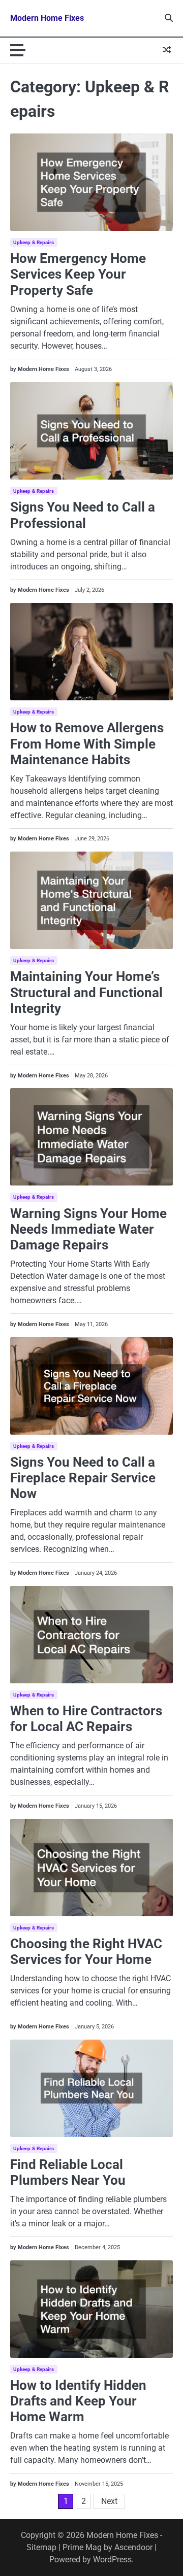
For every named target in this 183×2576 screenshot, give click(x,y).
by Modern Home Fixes (40, 369)
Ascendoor (133, 2547)
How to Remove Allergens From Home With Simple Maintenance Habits (87, 743)
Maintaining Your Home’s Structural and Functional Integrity (86, 992)
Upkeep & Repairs (34, 242)
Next (109, 2501)
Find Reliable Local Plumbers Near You (68, 2172)
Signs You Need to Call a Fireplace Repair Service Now (83, 1478)
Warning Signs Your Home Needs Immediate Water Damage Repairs (88, 1229)
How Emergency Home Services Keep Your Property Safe (78, 274)
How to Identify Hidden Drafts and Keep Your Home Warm (78, 2401)
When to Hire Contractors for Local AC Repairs (86, 1719)
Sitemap (41, 2547)
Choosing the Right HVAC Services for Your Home (86, 1952)
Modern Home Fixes (47, 18)
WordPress (112, 2560)
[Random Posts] (167, 50)
